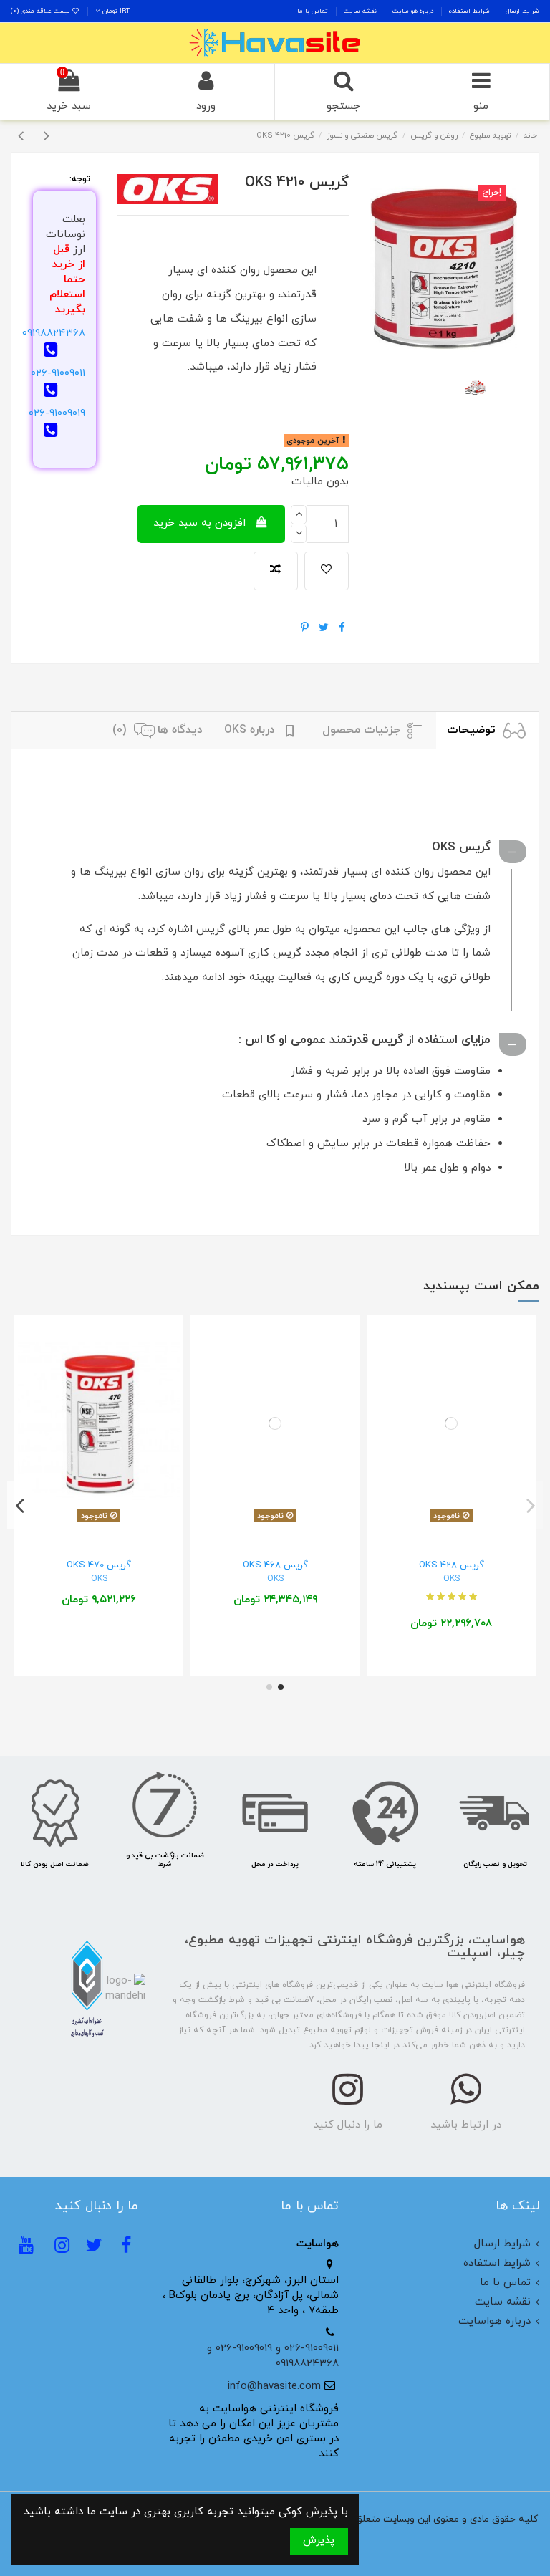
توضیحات (473, 730)
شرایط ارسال (521, 11)
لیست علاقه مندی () (41, 11)
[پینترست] (305, 629)
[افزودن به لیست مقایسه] (276, 571)
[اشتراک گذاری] (342, 629)
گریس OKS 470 (99, 1565)
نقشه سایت (359, 11)
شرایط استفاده (468, 11)
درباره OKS (251, 730)
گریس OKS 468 (275, 1565)
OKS (452, 1579)
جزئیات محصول (363, 730)
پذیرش (319, 2541)
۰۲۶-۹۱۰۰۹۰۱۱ (58, 374)
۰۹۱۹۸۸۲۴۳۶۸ (54, 333)
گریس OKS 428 (452, 1565)
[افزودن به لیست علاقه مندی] (327, 571)
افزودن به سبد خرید (199, 523)
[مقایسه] (451, 1523)
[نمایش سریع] (430, 1523)
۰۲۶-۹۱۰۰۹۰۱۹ (57, 414)
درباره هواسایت (412, 11)
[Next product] (47, 137)
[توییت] (324, 629)
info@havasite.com (274, 2387)
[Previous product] (24, 137)
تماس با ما (313, 11)
